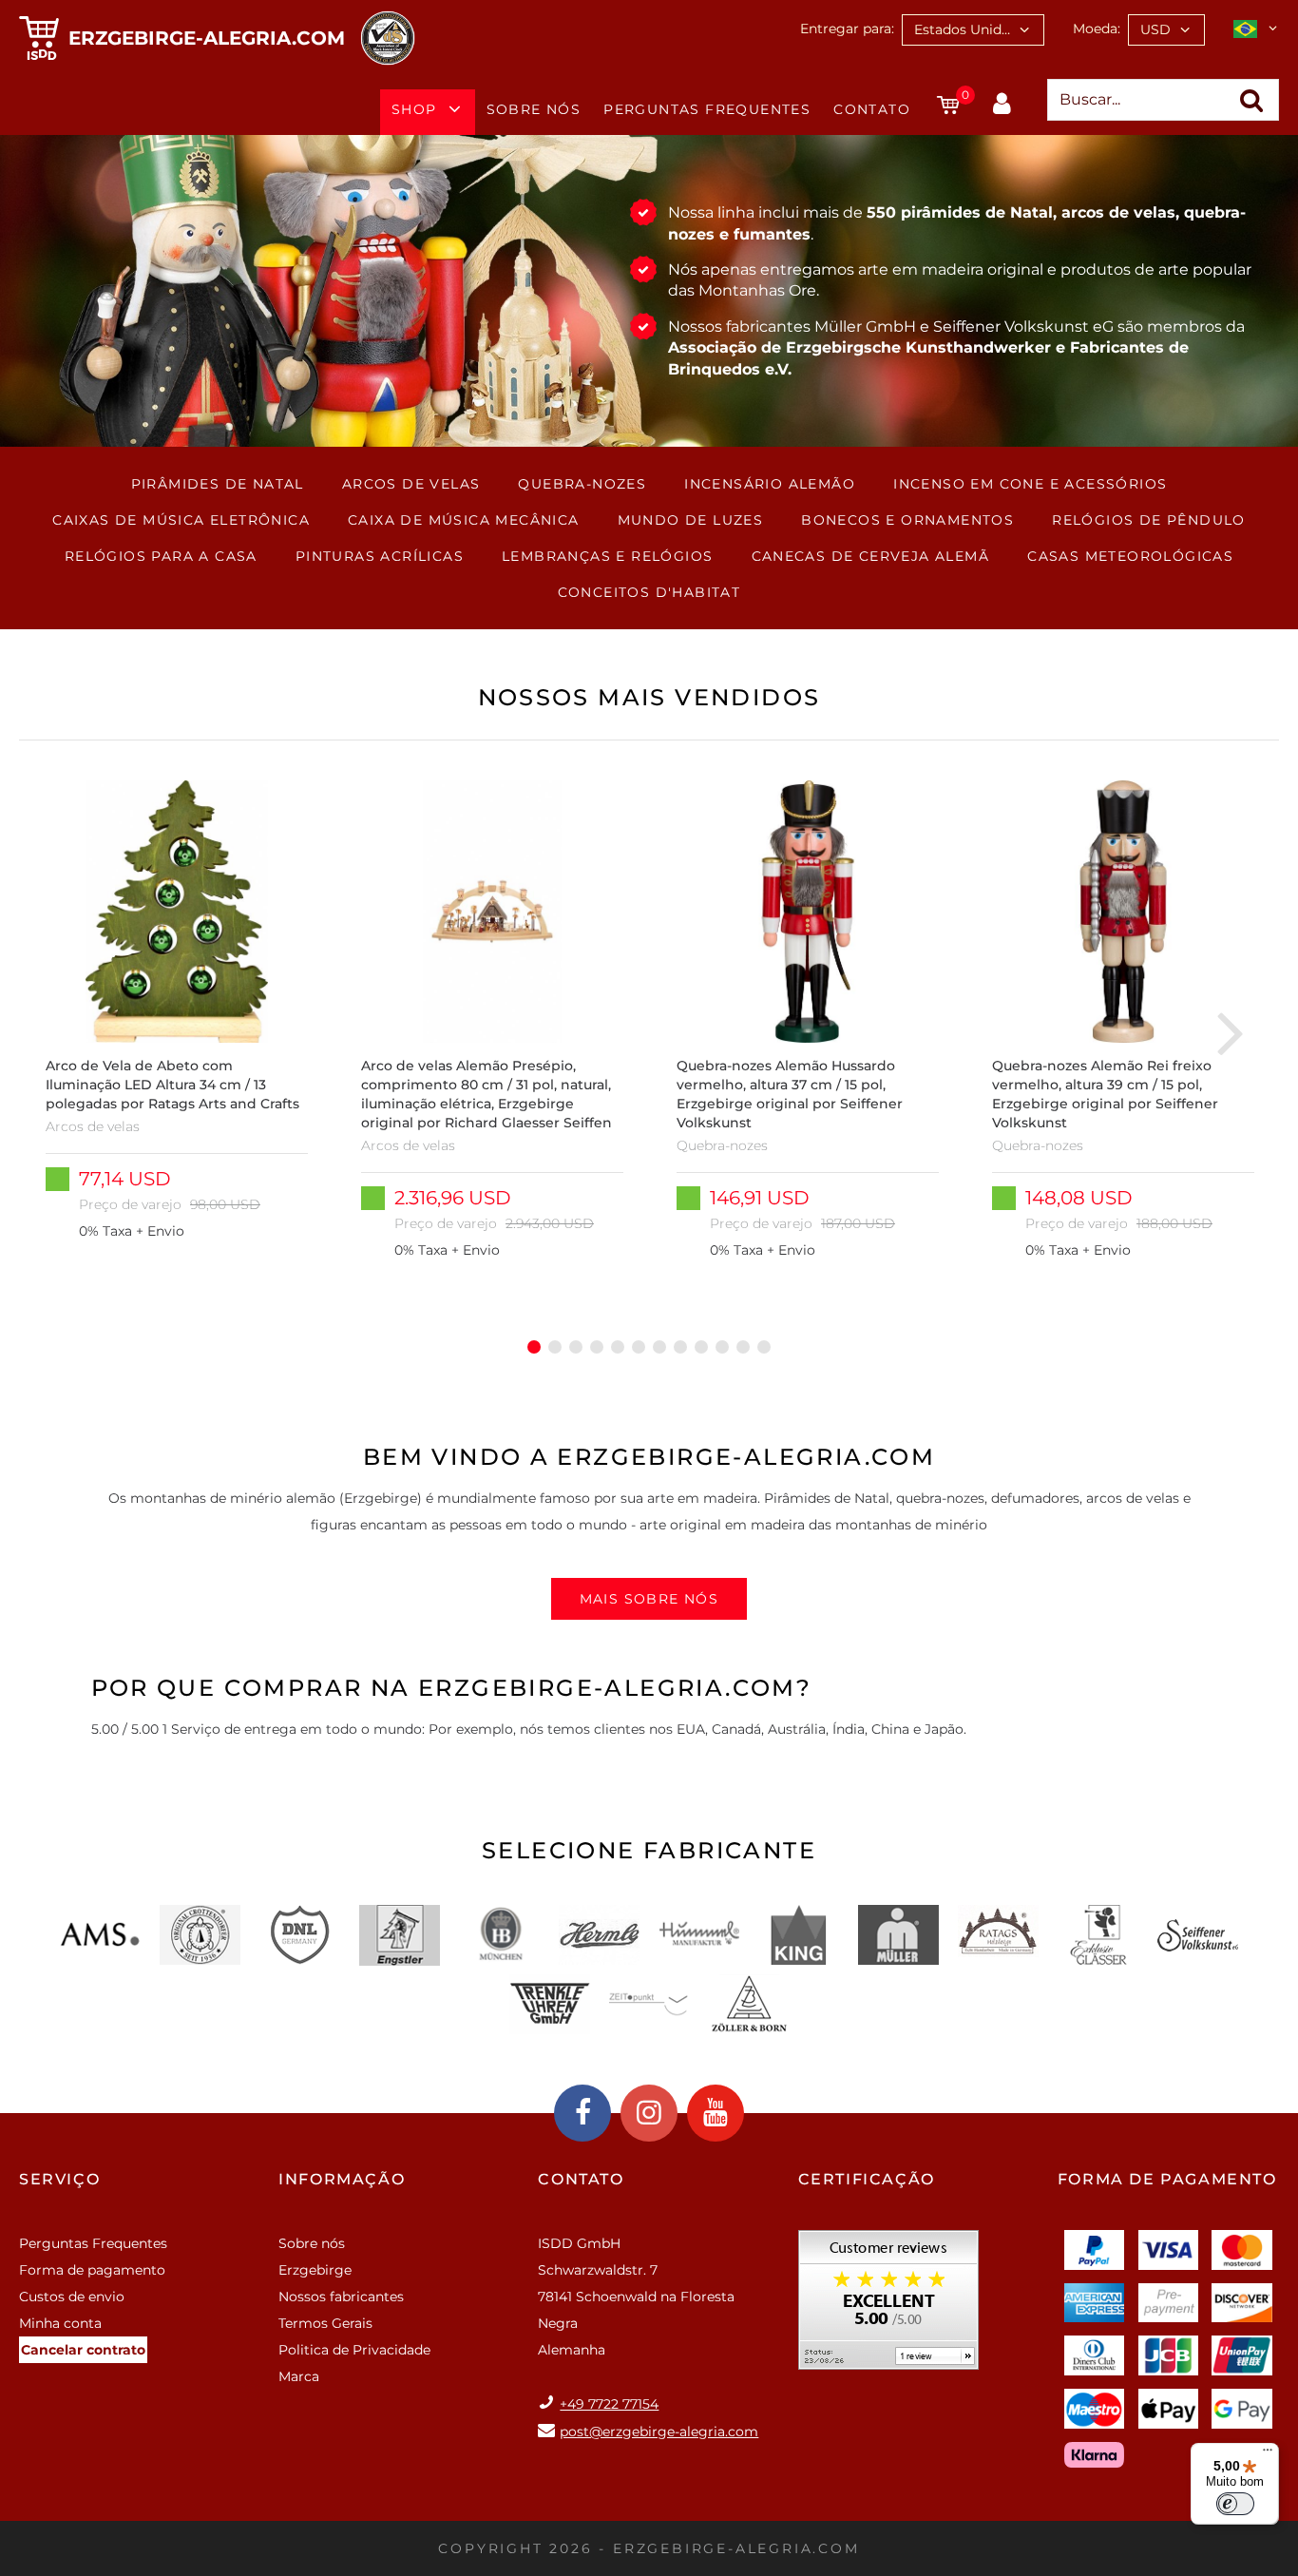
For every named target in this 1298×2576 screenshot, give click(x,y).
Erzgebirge (315, 2270)
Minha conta (60, 2323)
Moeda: (1097, 29)
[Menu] (1268, 2454)
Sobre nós (534, 109)
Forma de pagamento (92, 2270)
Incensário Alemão (770, 484)
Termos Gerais (325, 2323)
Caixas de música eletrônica (181, 520)
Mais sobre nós (649, 1599)
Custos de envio (72, 2297)
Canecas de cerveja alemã (871, 556)
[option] (177, 1031)
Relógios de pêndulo (1149, 520)
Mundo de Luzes (691, 520)
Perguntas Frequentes (707, 109)
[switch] (1235, 2504)
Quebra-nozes (582, 484)
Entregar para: (847, 29)
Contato (872, 109)
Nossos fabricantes (341, 2297)
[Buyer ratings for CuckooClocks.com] (888, 2307)
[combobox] (973, 30)
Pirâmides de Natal (218, 484)
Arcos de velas (411, 484)
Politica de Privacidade (354, 2350)
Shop (414, 109)
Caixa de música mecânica (464, 520)
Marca (299, 2376)
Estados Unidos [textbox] (965, 29)
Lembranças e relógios (607, 556)
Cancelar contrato (83, 2350)
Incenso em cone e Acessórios (1030, 484)
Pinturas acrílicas (380, 556)
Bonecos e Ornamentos (907, 520)
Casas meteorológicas (1130, 556)
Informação (342, 2179)
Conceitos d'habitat (649, 592)
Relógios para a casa (161, 556)
